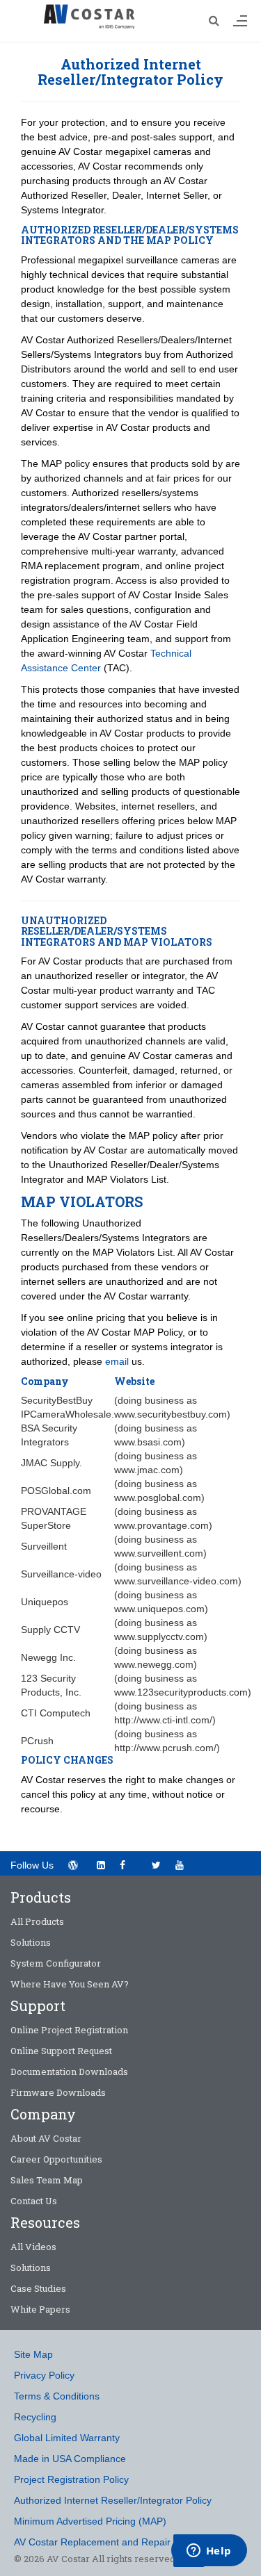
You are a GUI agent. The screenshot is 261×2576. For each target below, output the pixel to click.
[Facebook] (128, 1864)
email (117, 1361)
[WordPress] (73, 1865)
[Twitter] (156, 1865)
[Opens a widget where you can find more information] (209, 2552)
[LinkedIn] (101, 1865)
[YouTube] (184, 1864)
